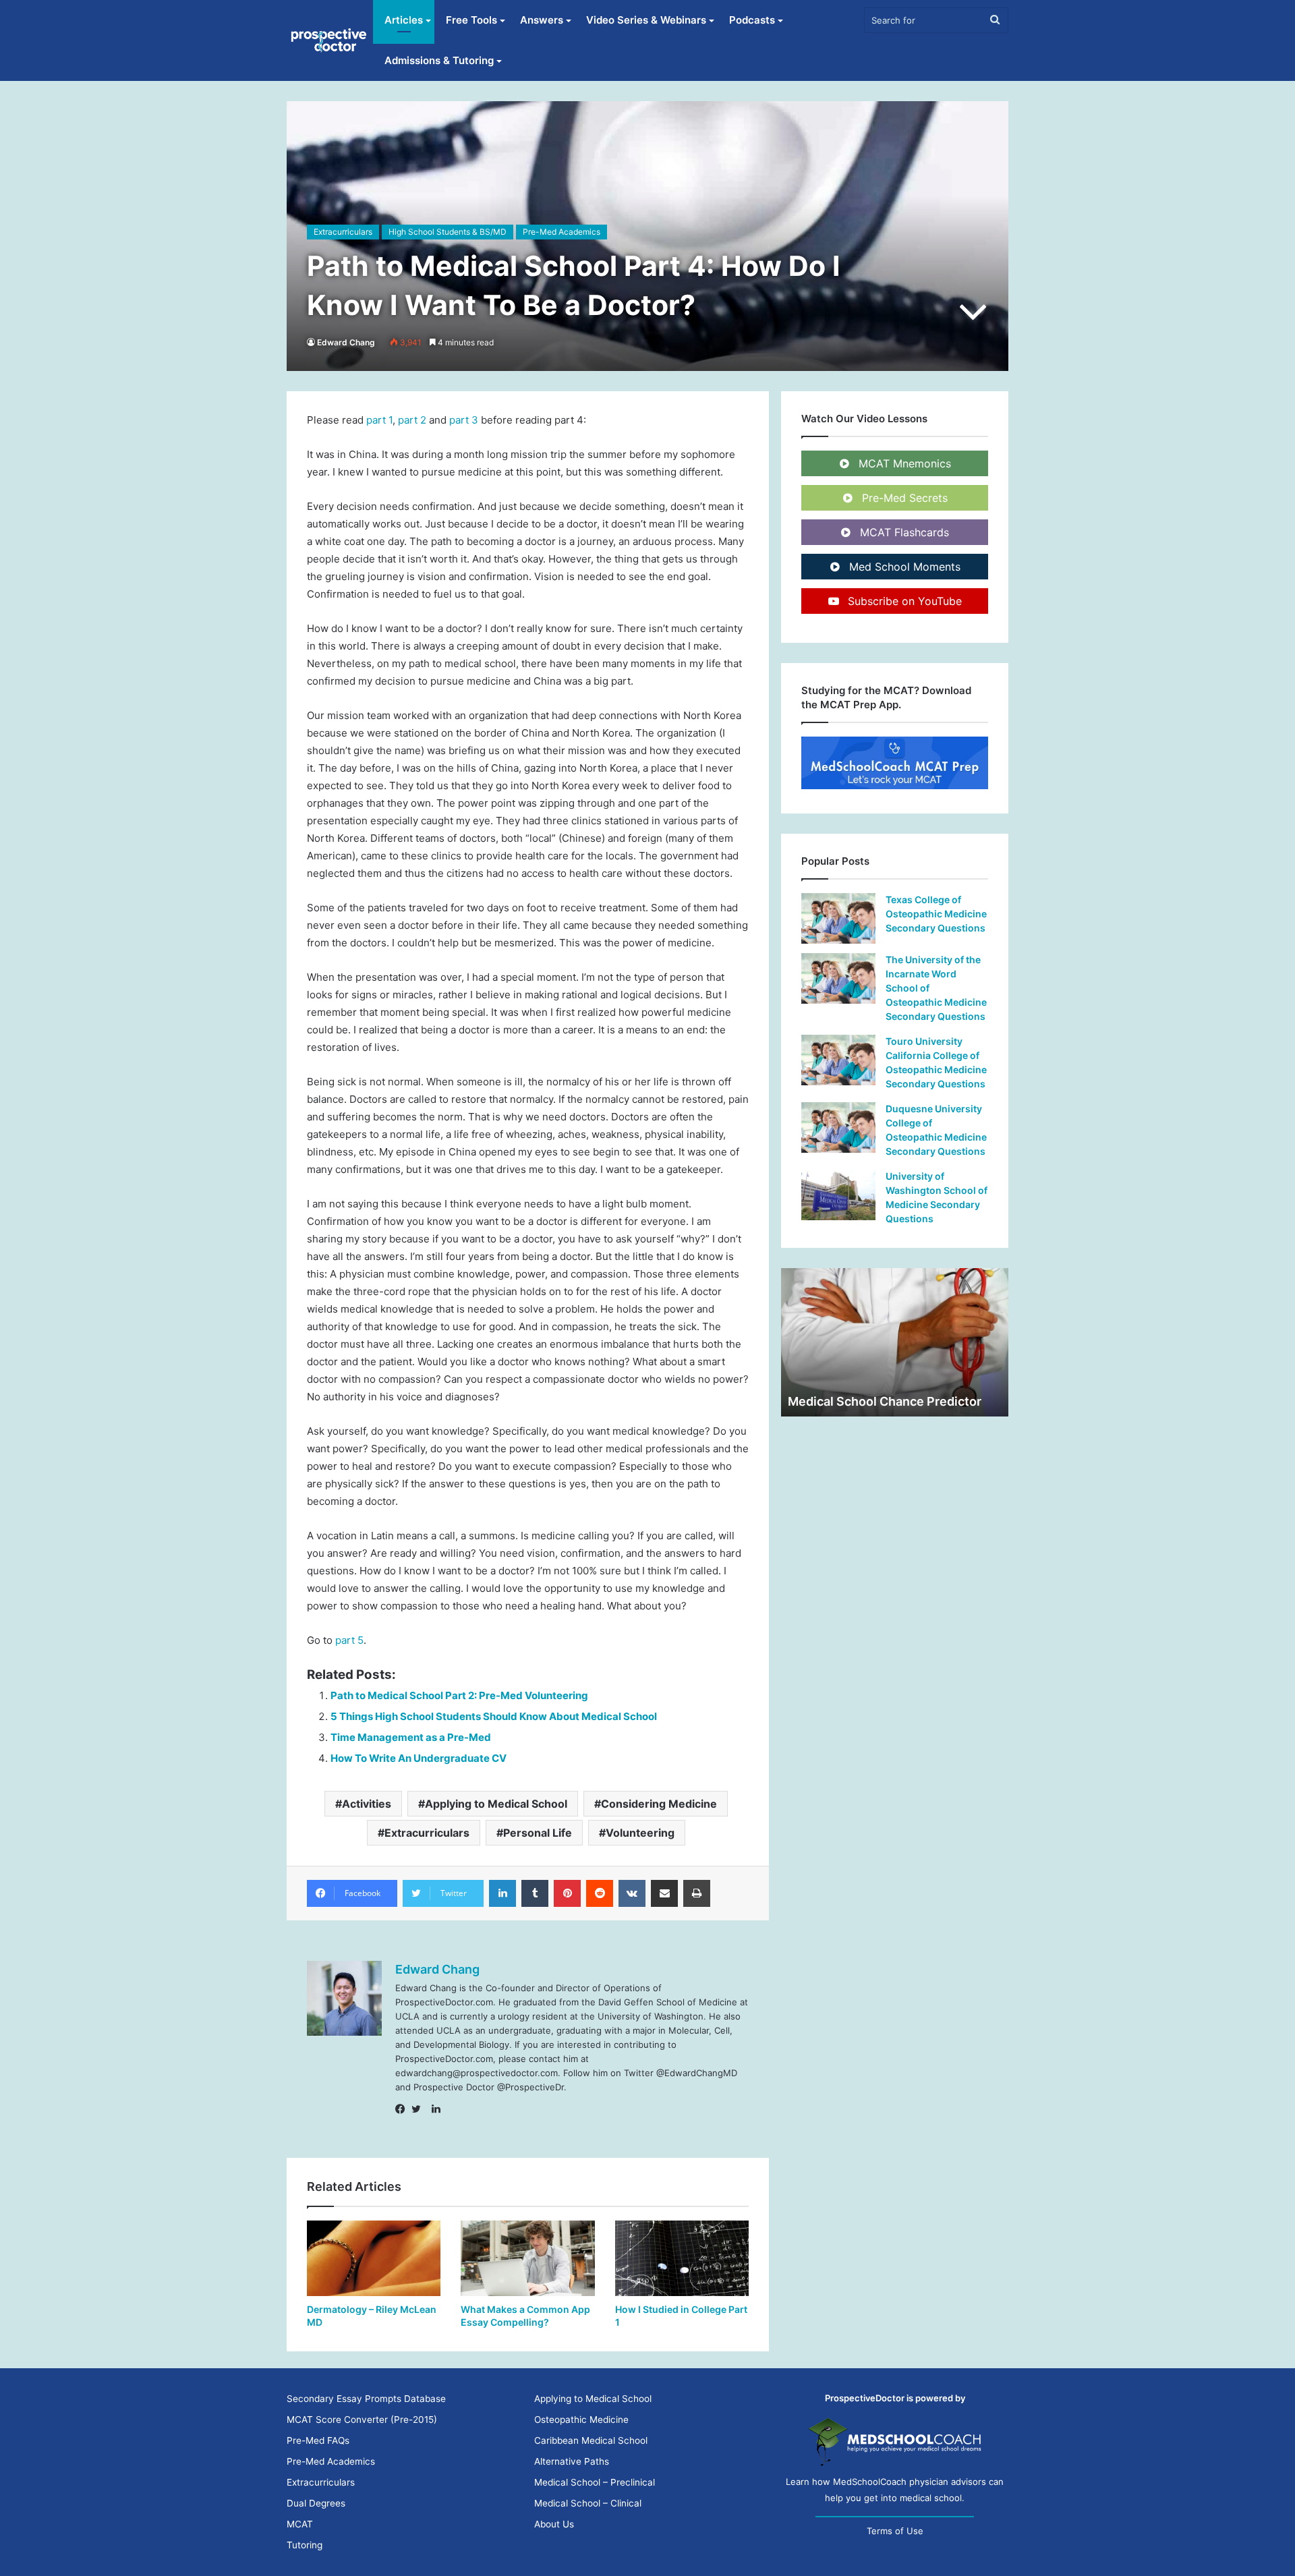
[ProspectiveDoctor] (330, 40)
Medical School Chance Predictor (885, 1401)
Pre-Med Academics (562, 232)
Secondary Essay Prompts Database (366, 2399)
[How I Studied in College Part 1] (682, 2258)
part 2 (412, 420)
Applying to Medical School (496, 1804)
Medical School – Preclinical (595, 2482)
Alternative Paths (572, 2461)
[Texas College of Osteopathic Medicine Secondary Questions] (838, 918)
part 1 (379, 420)
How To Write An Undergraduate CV (419, 1758)
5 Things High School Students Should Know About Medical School (494, 1716)
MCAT (300, 2524)
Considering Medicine (659, 1804)
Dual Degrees (316, 2503)
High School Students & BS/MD (448, 232)
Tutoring (305, 2545)
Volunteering (640, 1833)
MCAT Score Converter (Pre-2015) (362, 2420)
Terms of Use (895, 2531)
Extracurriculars (343, 232)
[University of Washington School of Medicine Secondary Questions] (838, 1195)
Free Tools (471, 20)
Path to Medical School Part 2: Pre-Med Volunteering (459, 1695)
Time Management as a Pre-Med (411, 1737)
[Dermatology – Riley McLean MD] (374, 2258)
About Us (554, 2524)
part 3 (464, 420)
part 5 (349, 1640)
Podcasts (752, 20)
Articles (404, 20)
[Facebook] (403, 2109)
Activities (367, 1804)
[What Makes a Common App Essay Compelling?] (527, 2258)
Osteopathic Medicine (581, 2420)
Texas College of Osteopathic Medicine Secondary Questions (936, 914)
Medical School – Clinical (588, 2503)
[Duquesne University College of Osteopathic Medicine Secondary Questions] (838, 1127)
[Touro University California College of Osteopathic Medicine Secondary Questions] (838, 1060)
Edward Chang (346, 342)
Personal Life (538, 1833)
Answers (542, 20)
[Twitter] (420, 2109)
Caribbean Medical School (591, 2440)
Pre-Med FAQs (318, 2440)
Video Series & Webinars (646, 20)
